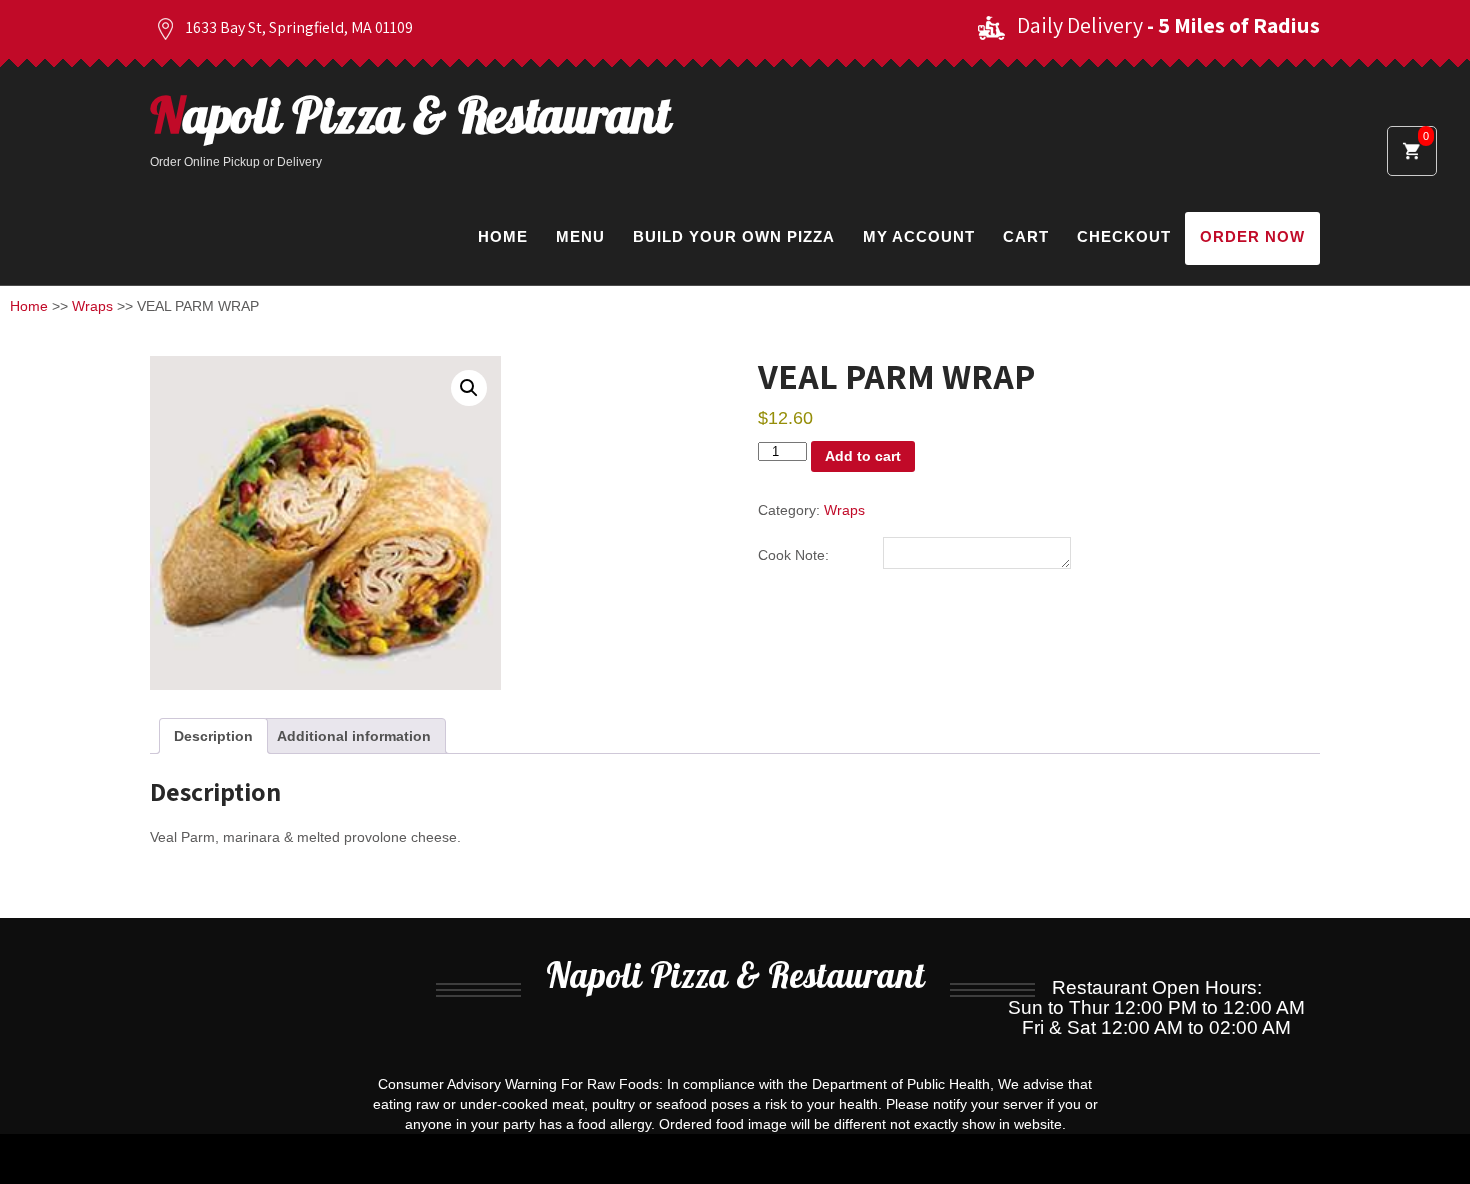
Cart (1026, 236)
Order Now (1252, 236)
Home (503, 236)
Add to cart (863, 456)
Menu (580, 236)
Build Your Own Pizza (734, 236)
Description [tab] (213, 736)
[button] (469, 388)
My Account (919, 236)
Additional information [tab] (354, 736)
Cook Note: (793, 555)
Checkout (1124, 236)
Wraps (92, 306)
